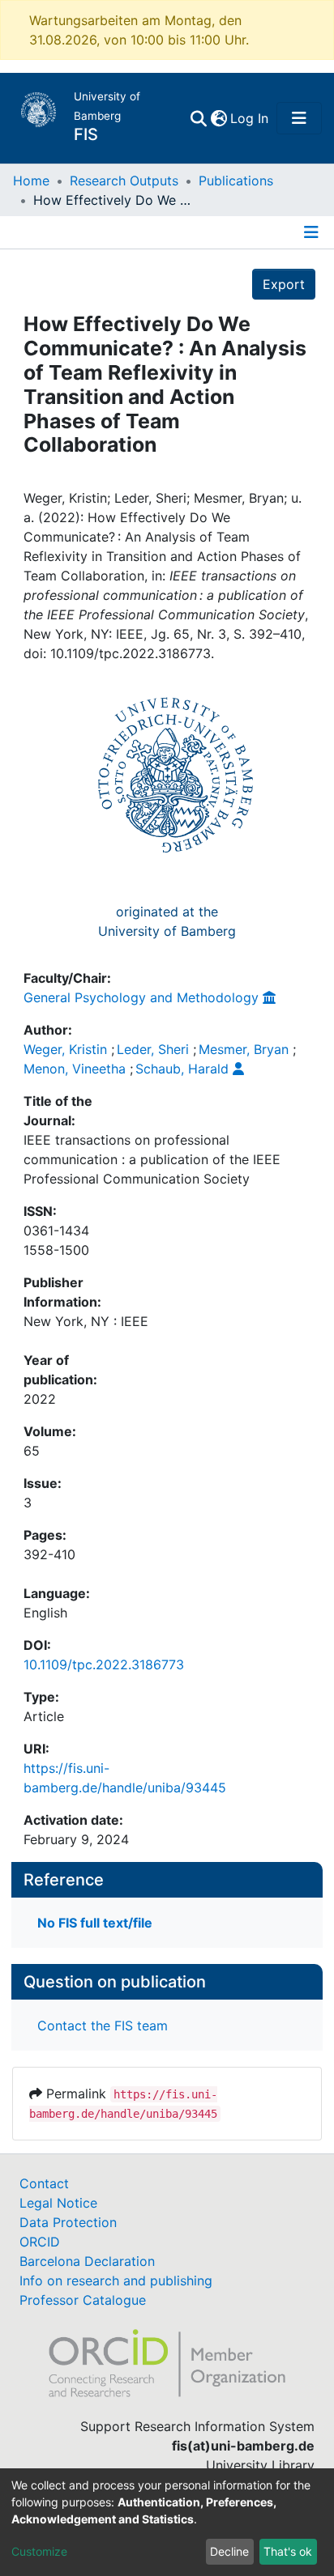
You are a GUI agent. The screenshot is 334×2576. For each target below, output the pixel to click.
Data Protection (68, 2222)
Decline (229, 2551)
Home (31, 181)
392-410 (49, 1554)
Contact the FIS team (103, 2026)
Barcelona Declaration (87, 2261)
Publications (236, 181)
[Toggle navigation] (299, 118)
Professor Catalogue (83, 2300)
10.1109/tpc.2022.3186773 (104, 1664)
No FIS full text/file (95, 1923)
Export (284, 284)
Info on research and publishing (116, 2281)
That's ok (288, 2551)
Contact (44, 2183)
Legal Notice (58, 2203)
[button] (218, 118)
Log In (250, 118)
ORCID (40, 2242)
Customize (39, 2551)
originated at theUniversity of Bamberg (167, 921)
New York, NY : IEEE (86, 1321)
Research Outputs (124, 181)
